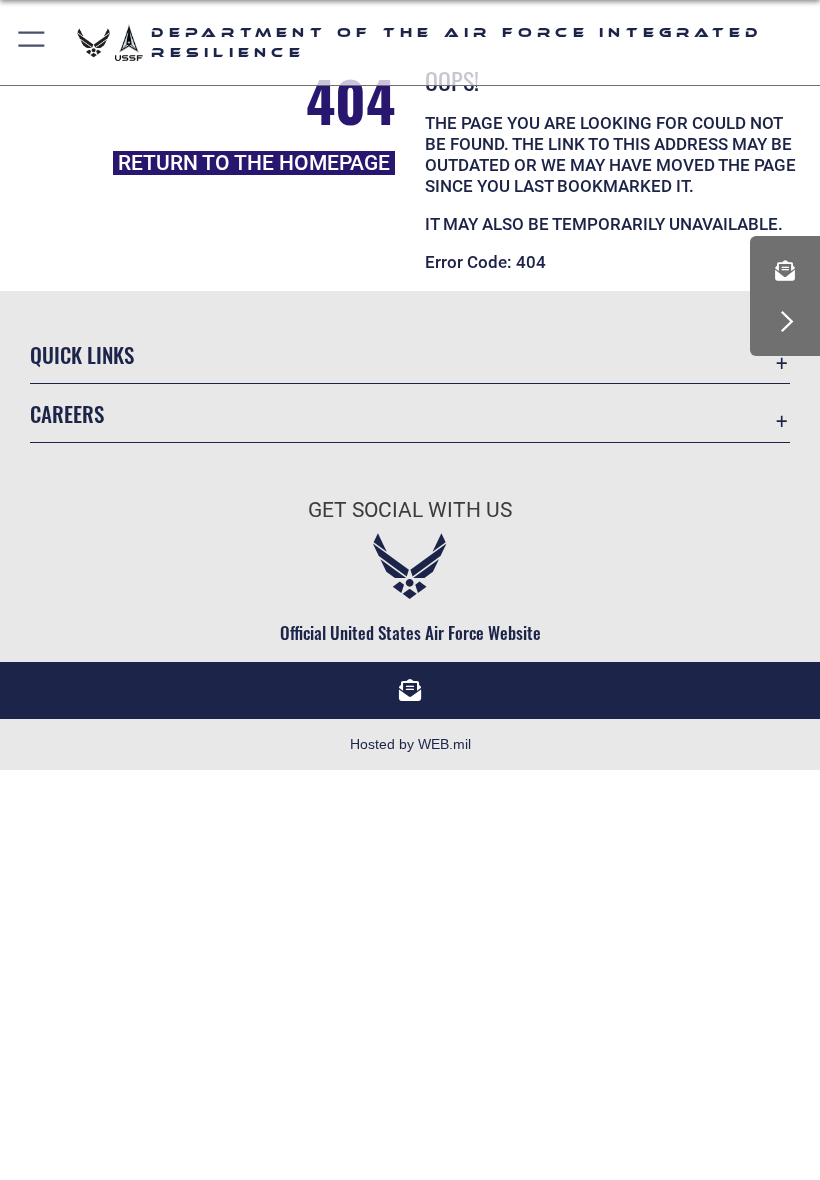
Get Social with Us (410, 510)
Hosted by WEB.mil (410, 744)
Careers (67, 413)
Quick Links (82, 354)
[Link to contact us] (785, 271)
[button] (32, 42)
